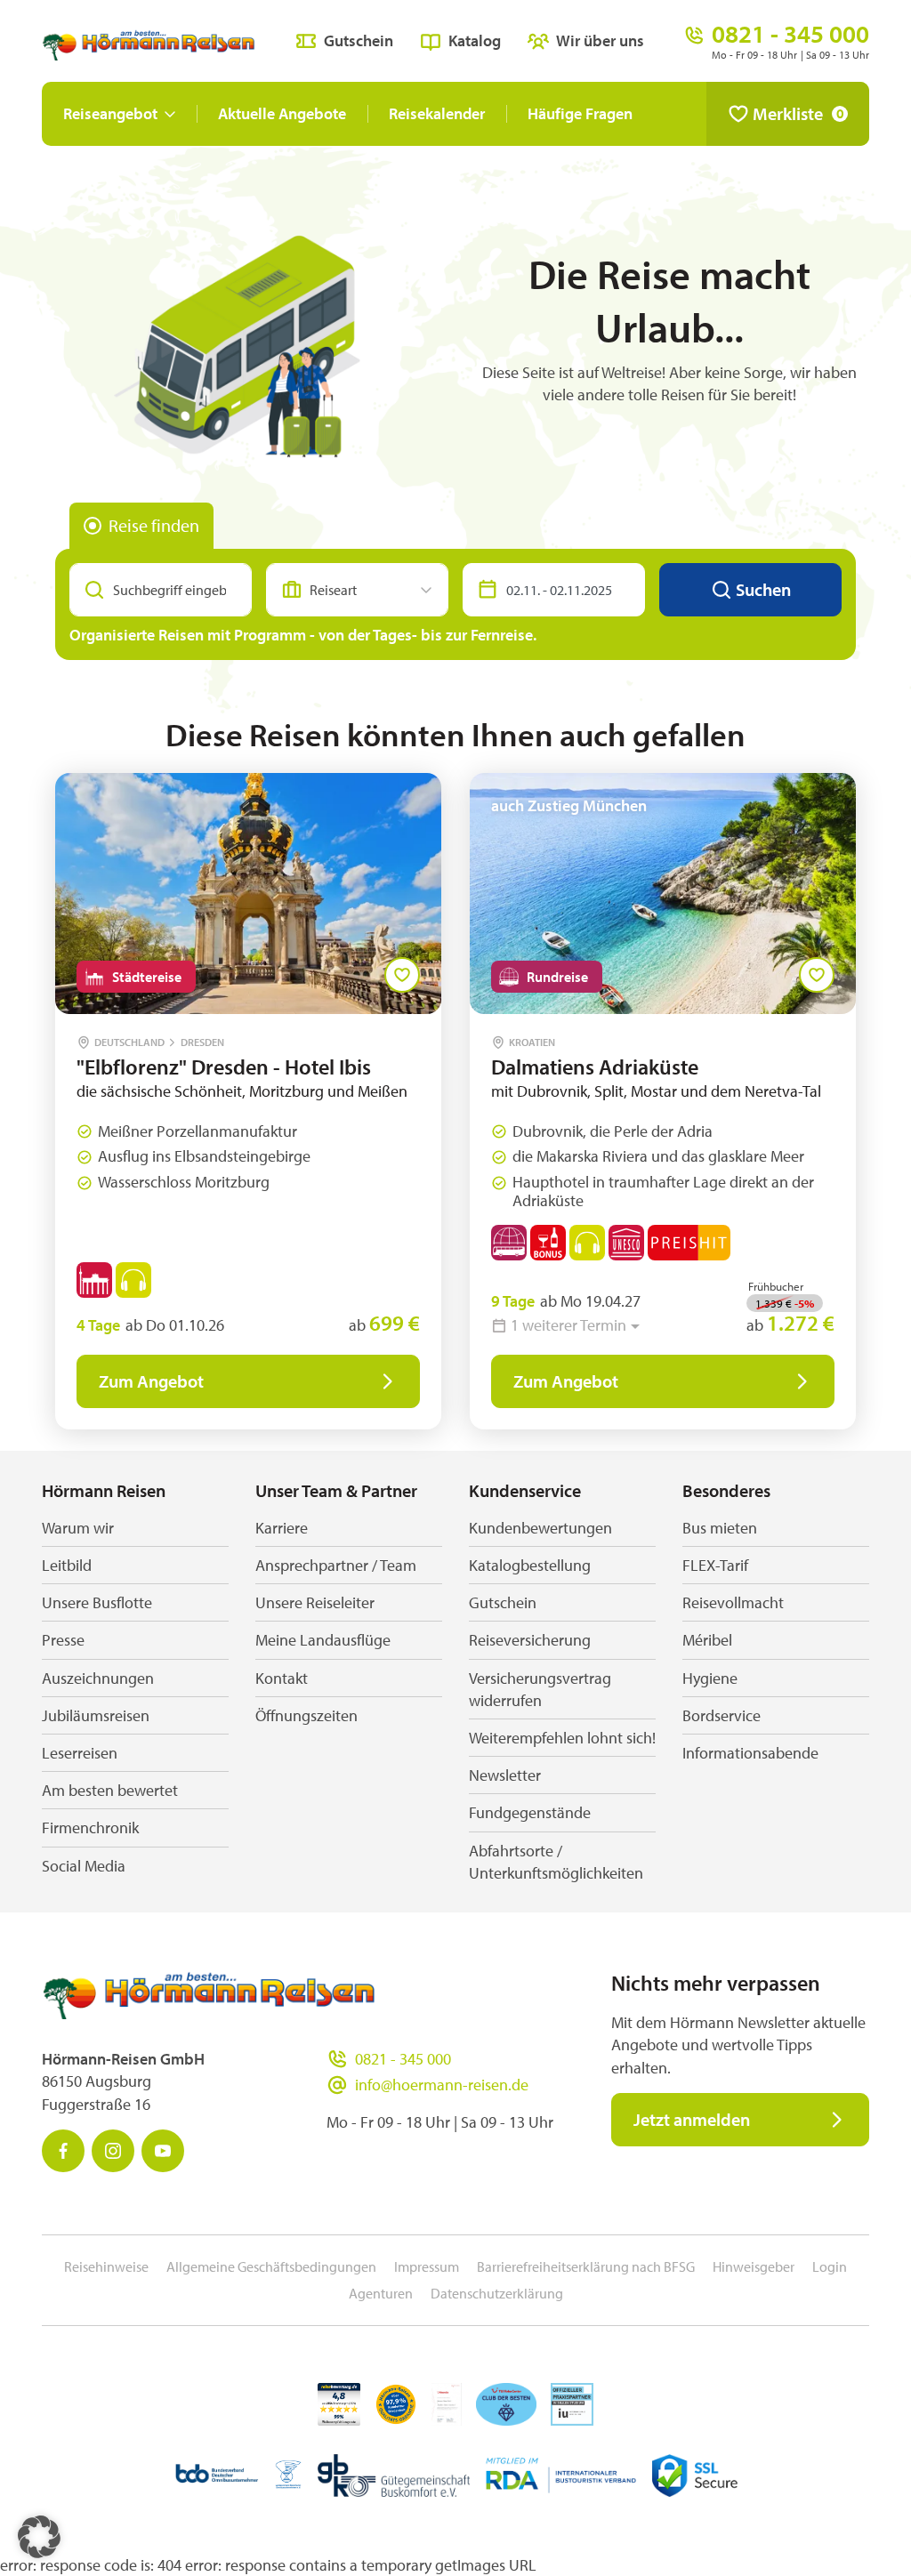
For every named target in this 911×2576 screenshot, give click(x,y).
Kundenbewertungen (540, 1528)
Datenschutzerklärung (497, 2293)
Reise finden (154, 525)
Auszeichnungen (98, 1678)
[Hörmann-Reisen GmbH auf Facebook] (63, 2151)
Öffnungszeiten (306, 1715)
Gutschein (359, 40)
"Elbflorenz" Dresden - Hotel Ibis (224, 1067)
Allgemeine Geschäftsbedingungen (271, 2266)
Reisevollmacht (733, 1602)
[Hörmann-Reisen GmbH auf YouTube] (163, 2151)
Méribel (707, 1640)
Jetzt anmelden (692, 2119)
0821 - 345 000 (403, 2059)
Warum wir (78, 1528)
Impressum (427, 2266)
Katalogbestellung (530, 1565)
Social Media (84, 1866)
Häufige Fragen (580, 113)
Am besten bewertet (110, 1790)
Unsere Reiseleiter (315, 1602)
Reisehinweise (106, 2266)
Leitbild (67, 1565)
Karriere (282, 1528)
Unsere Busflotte (97, 1602)
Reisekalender (437, 113)
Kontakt (282, 1678)
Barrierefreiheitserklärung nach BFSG (586, 2266)
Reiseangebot (110, 113)
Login (830, 2266)
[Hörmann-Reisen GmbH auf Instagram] (113, 2151)
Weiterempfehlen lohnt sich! (562, 1738)
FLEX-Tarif (715, 1565)
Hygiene (710, 1678)
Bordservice (722, 1715)
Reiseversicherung (530, 1640)
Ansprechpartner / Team (336, 1565)
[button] (39, 2537)
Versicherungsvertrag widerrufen (540, 1689)
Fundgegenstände (530, 1812)
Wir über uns (600, 40)
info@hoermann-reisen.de (442, 2085)
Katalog (475, 40)
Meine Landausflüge (323, 1640)
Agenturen (381, 2293)
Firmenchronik (90, 1827)
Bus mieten (720, 1528)
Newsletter (505, 1775)
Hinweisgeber (754, 2266)
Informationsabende (750, 1753)
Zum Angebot (151, 1381)
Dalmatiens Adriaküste (595, 1067)
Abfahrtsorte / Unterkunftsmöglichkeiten (556, 1862)
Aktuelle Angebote (282, 113)
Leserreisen (80, 1753)
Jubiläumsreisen (96, 1715)
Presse (63, 1640)
